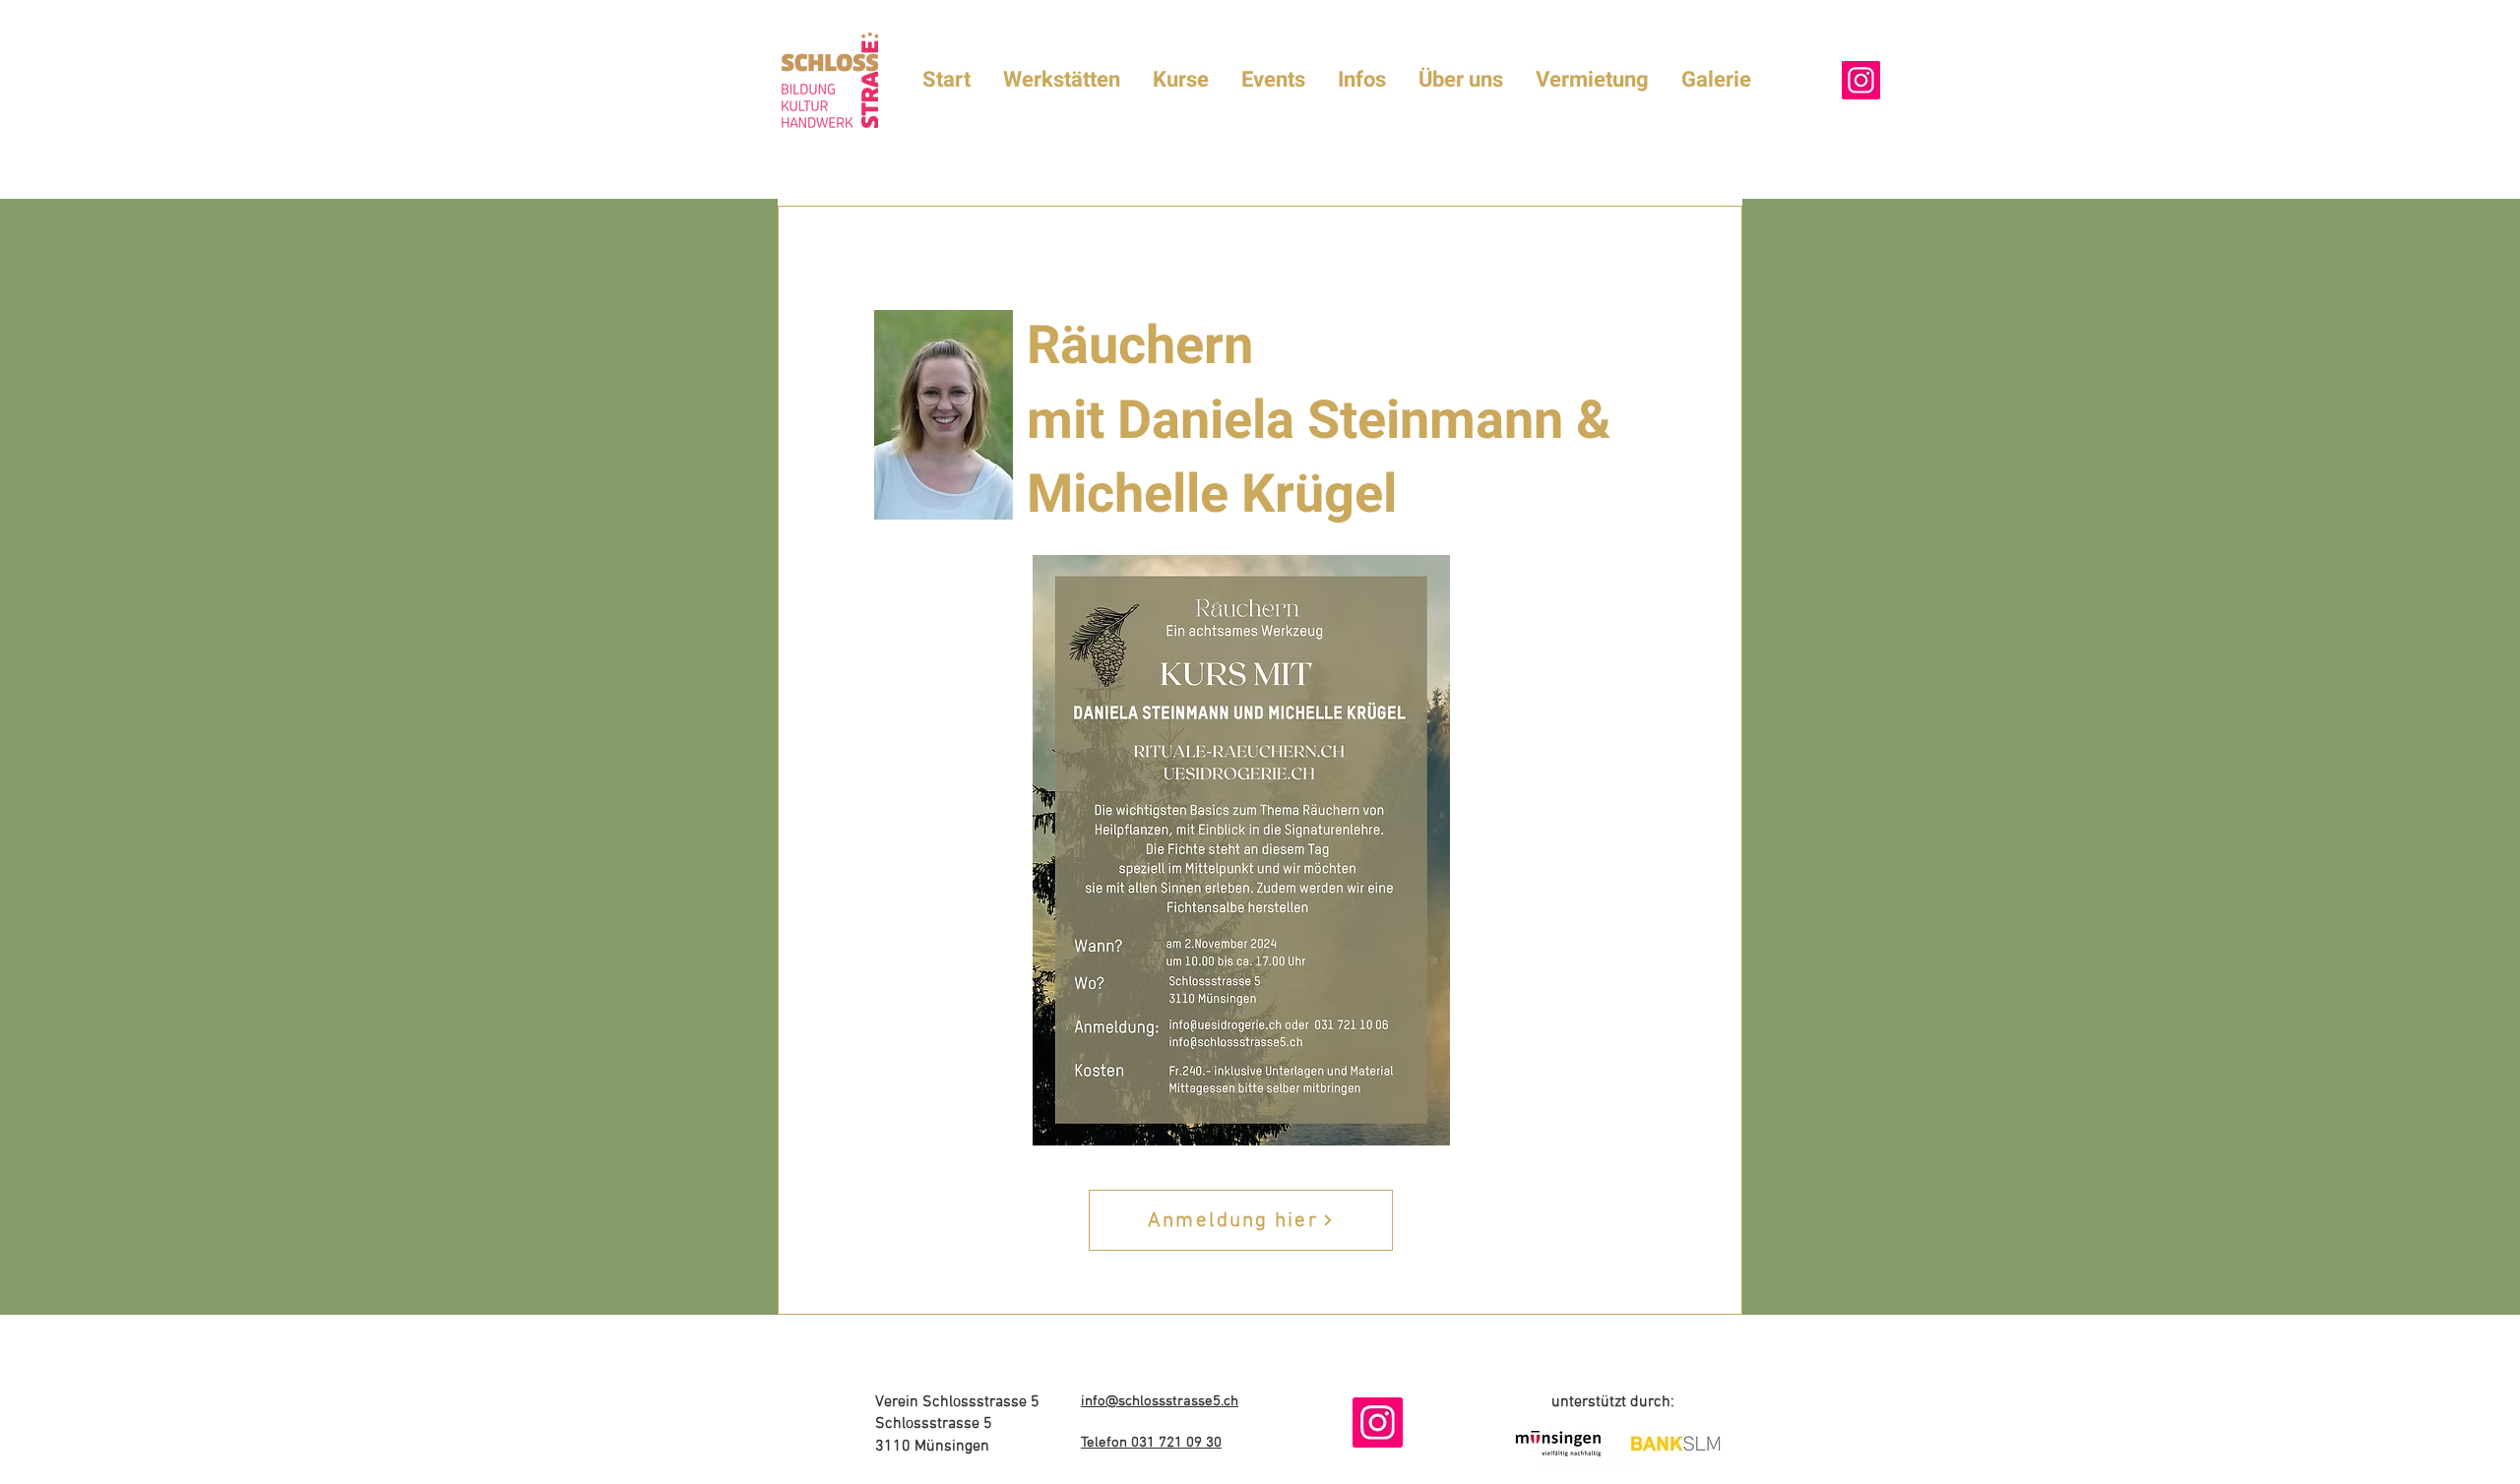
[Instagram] (1861, 80)
